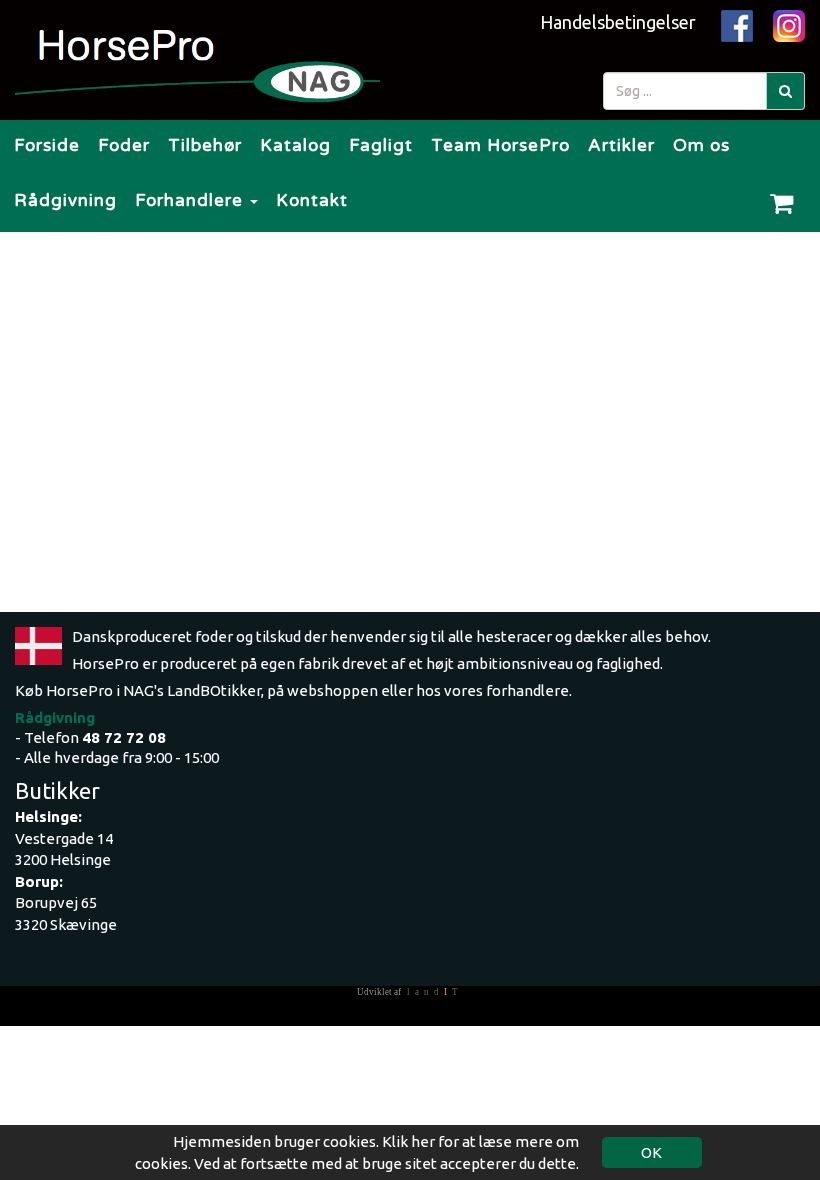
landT (435, 992)
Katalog (295, 145)
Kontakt (312, 200)
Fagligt (381, 145)
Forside (47, 145)
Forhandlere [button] (191, 200)
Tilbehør (205, 145)
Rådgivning (65, 200)
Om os (701, 145)
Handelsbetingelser (618, 22)
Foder (124, 145)
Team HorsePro (500, 145)
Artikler (621, 145)
